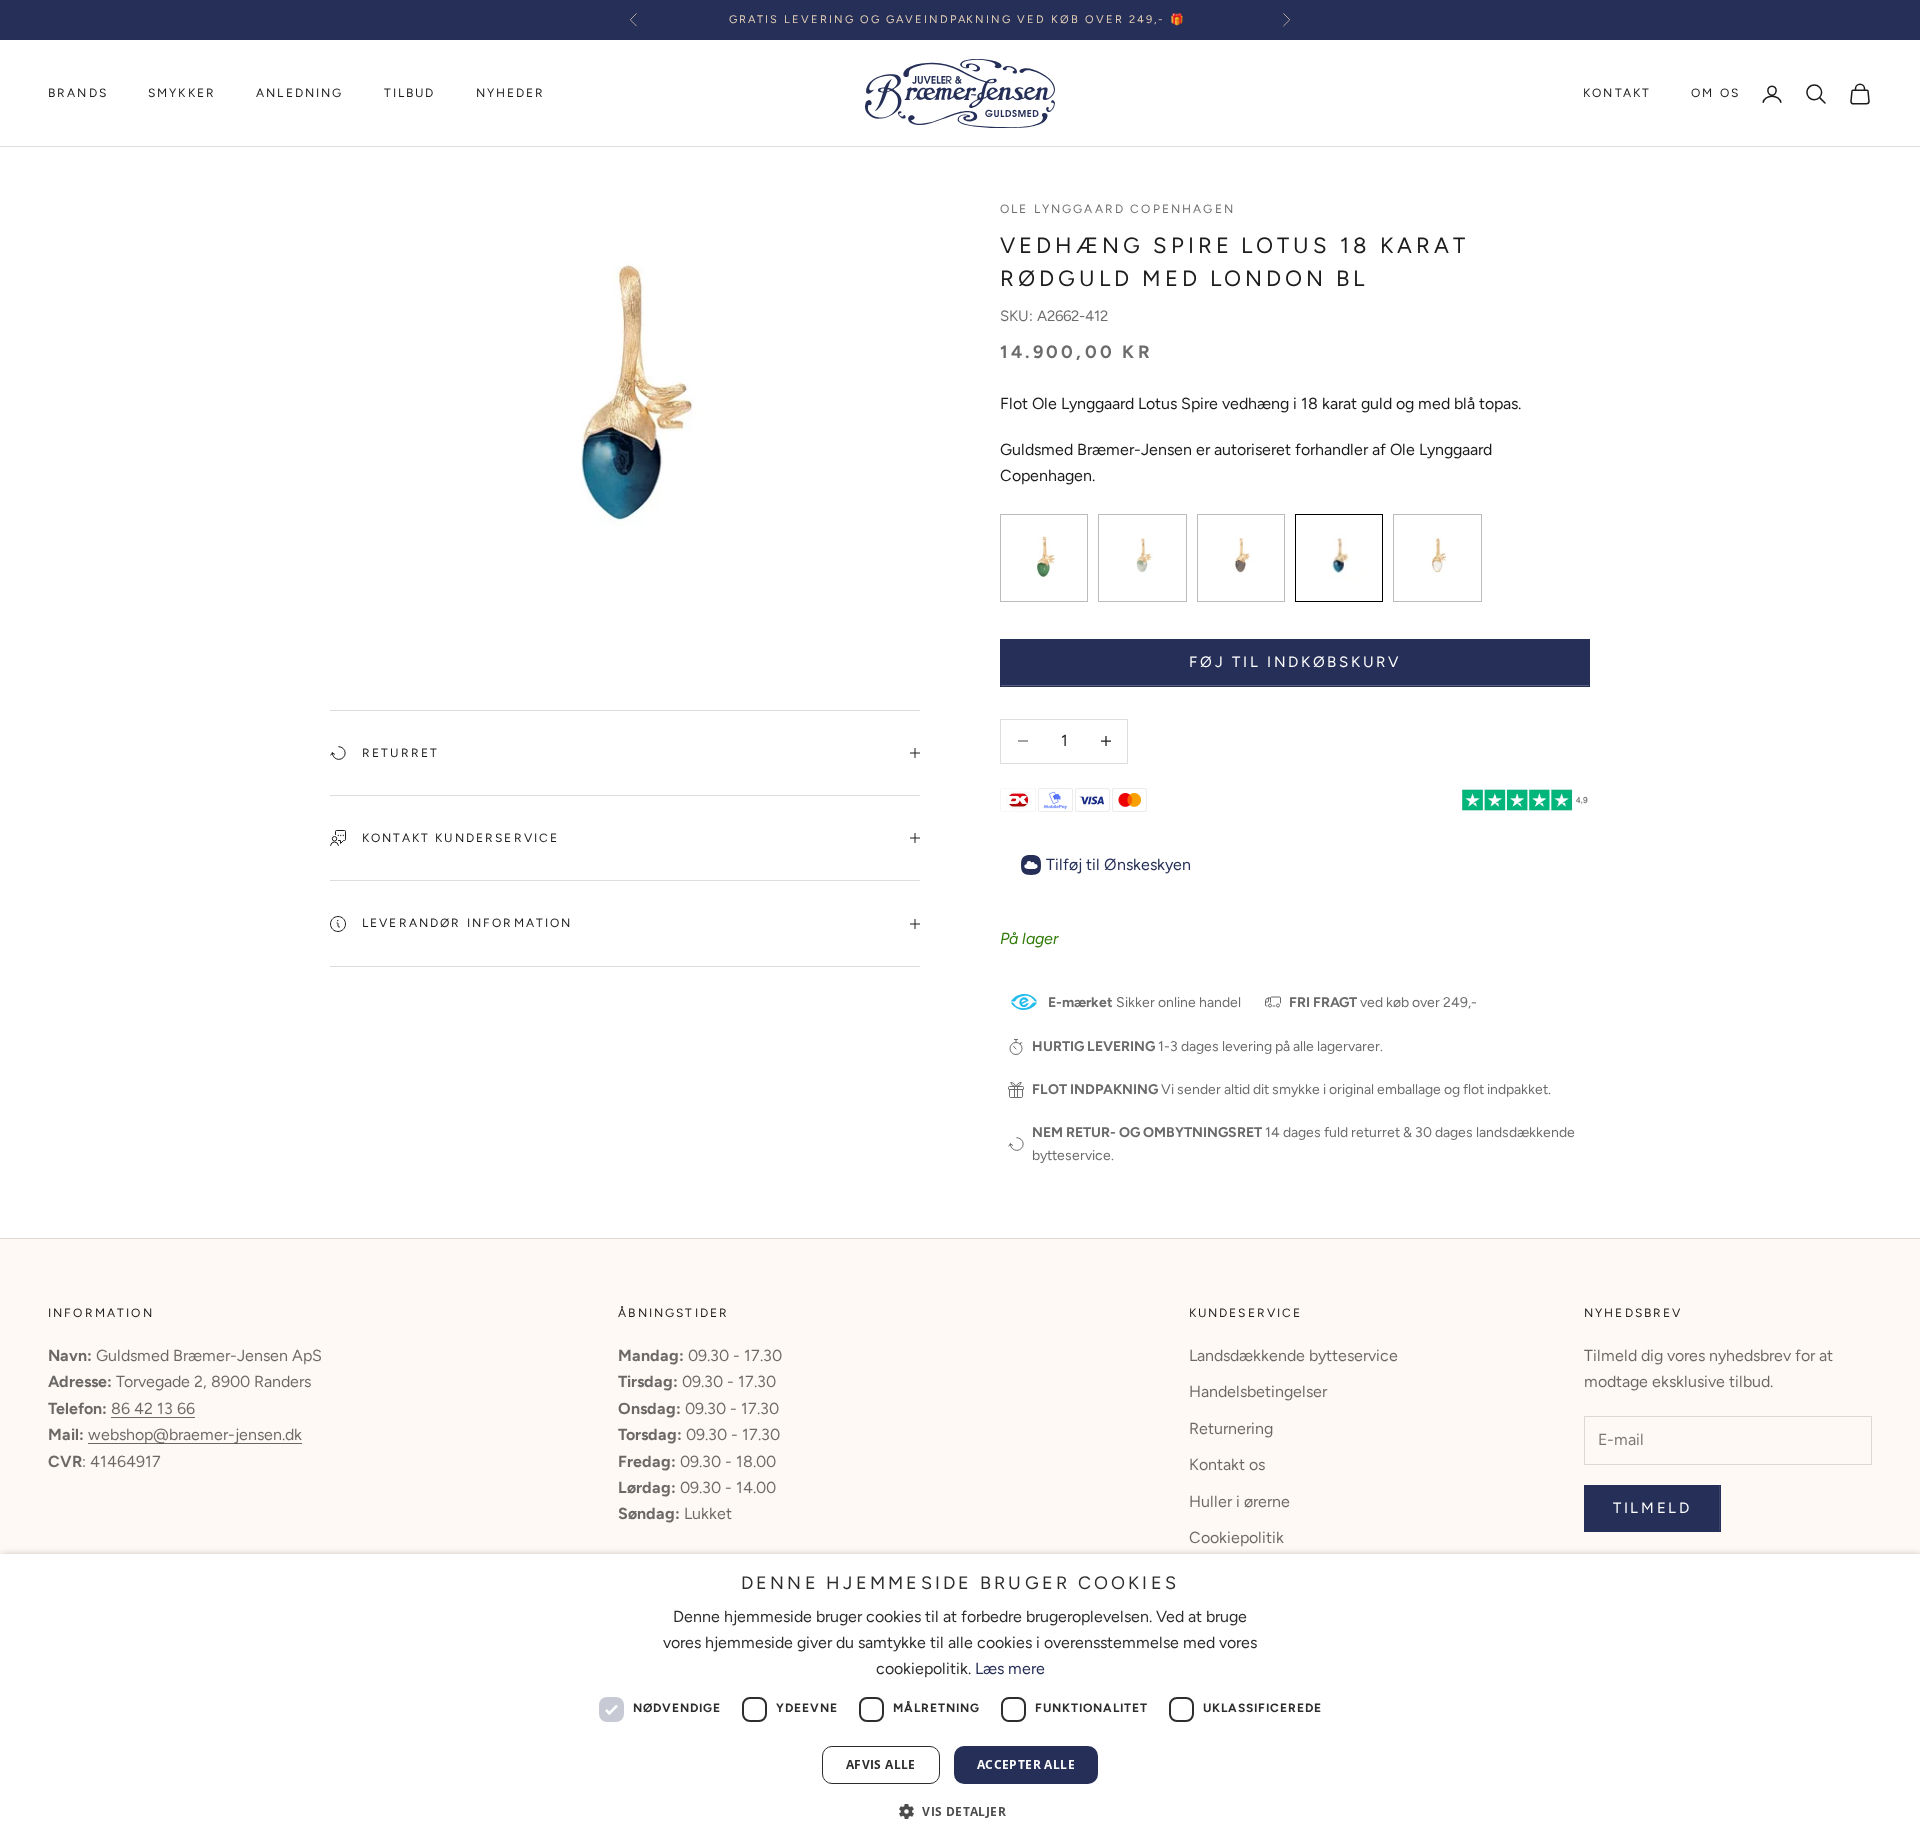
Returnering (1231, 1428)
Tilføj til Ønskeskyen (1118, 864)
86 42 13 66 (153, 1408)
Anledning (299, 93)
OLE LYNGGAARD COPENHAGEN (1117, 209)
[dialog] (960, 1701)
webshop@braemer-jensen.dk (195, 1434)
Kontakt (1617, 93)
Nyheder (511, 93)
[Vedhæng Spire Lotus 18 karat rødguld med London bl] (1044, 558)
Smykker (182, 93)
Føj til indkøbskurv (1294, 662)
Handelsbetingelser (1258, 1391)
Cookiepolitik (1236, 1537)
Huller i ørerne (1239, 1501)
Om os (1715, 93)
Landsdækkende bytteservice (1293, 1355)
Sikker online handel (1144, 1002)
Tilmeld (1652, 1508)
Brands (78, 93)
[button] (960, 1811)
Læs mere (1010, 1668)
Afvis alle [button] (881, 1764)
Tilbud (410, 93)
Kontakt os (1227, 1464)
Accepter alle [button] (1026, 1764)
